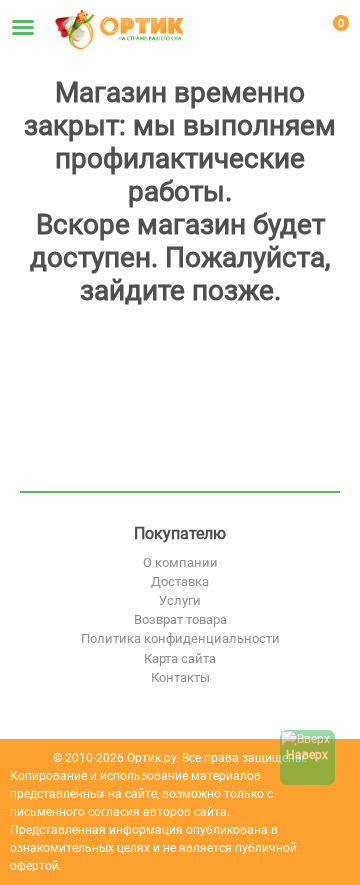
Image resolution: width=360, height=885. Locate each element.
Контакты (180, 677)
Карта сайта (180, 658)
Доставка (180, 581)
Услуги (180, 600)
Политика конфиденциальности (180, 638)
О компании (180, 562)
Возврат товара (180, 619)
